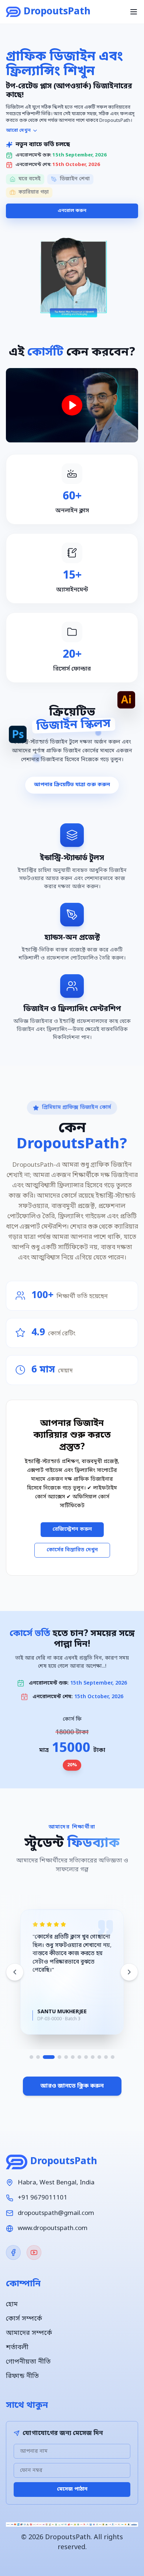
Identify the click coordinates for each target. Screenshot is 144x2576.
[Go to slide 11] (106, 2057)
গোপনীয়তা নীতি (28, 2362)
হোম (12, 2304)
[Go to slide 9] (93, 2057)
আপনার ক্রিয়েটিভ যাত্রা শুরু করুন (72, 785)
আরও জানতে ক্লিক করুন (72, 2086)
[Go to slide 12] (113, 2057)
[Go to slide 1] (31, 2057)
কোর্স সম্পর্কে (24, 2319)
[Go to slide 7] (79, 2057)
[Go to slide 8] (86, 2057)
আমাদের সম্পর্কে (29, 2333)
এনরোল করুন (72, 211)
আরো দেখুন (18, 130)
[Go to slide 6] (73, 2057)
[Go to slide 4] (59, 2057)
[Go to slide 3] (49, 2057)
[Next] (129, 1972)
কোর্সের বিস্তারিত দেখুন (72, 1550)
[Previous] (15, 1972)
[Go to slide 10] (99, 2057)
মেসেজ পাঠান (72, 2489)
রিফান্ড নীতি (22, 2376)
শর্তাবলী (17, 2347)
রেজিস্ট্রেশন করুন (72, 1529)
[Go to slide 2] (38, 2057)
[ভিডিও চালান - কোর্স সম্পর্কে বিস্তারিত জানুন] (72, 405)
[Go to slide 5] (66, 2057)
